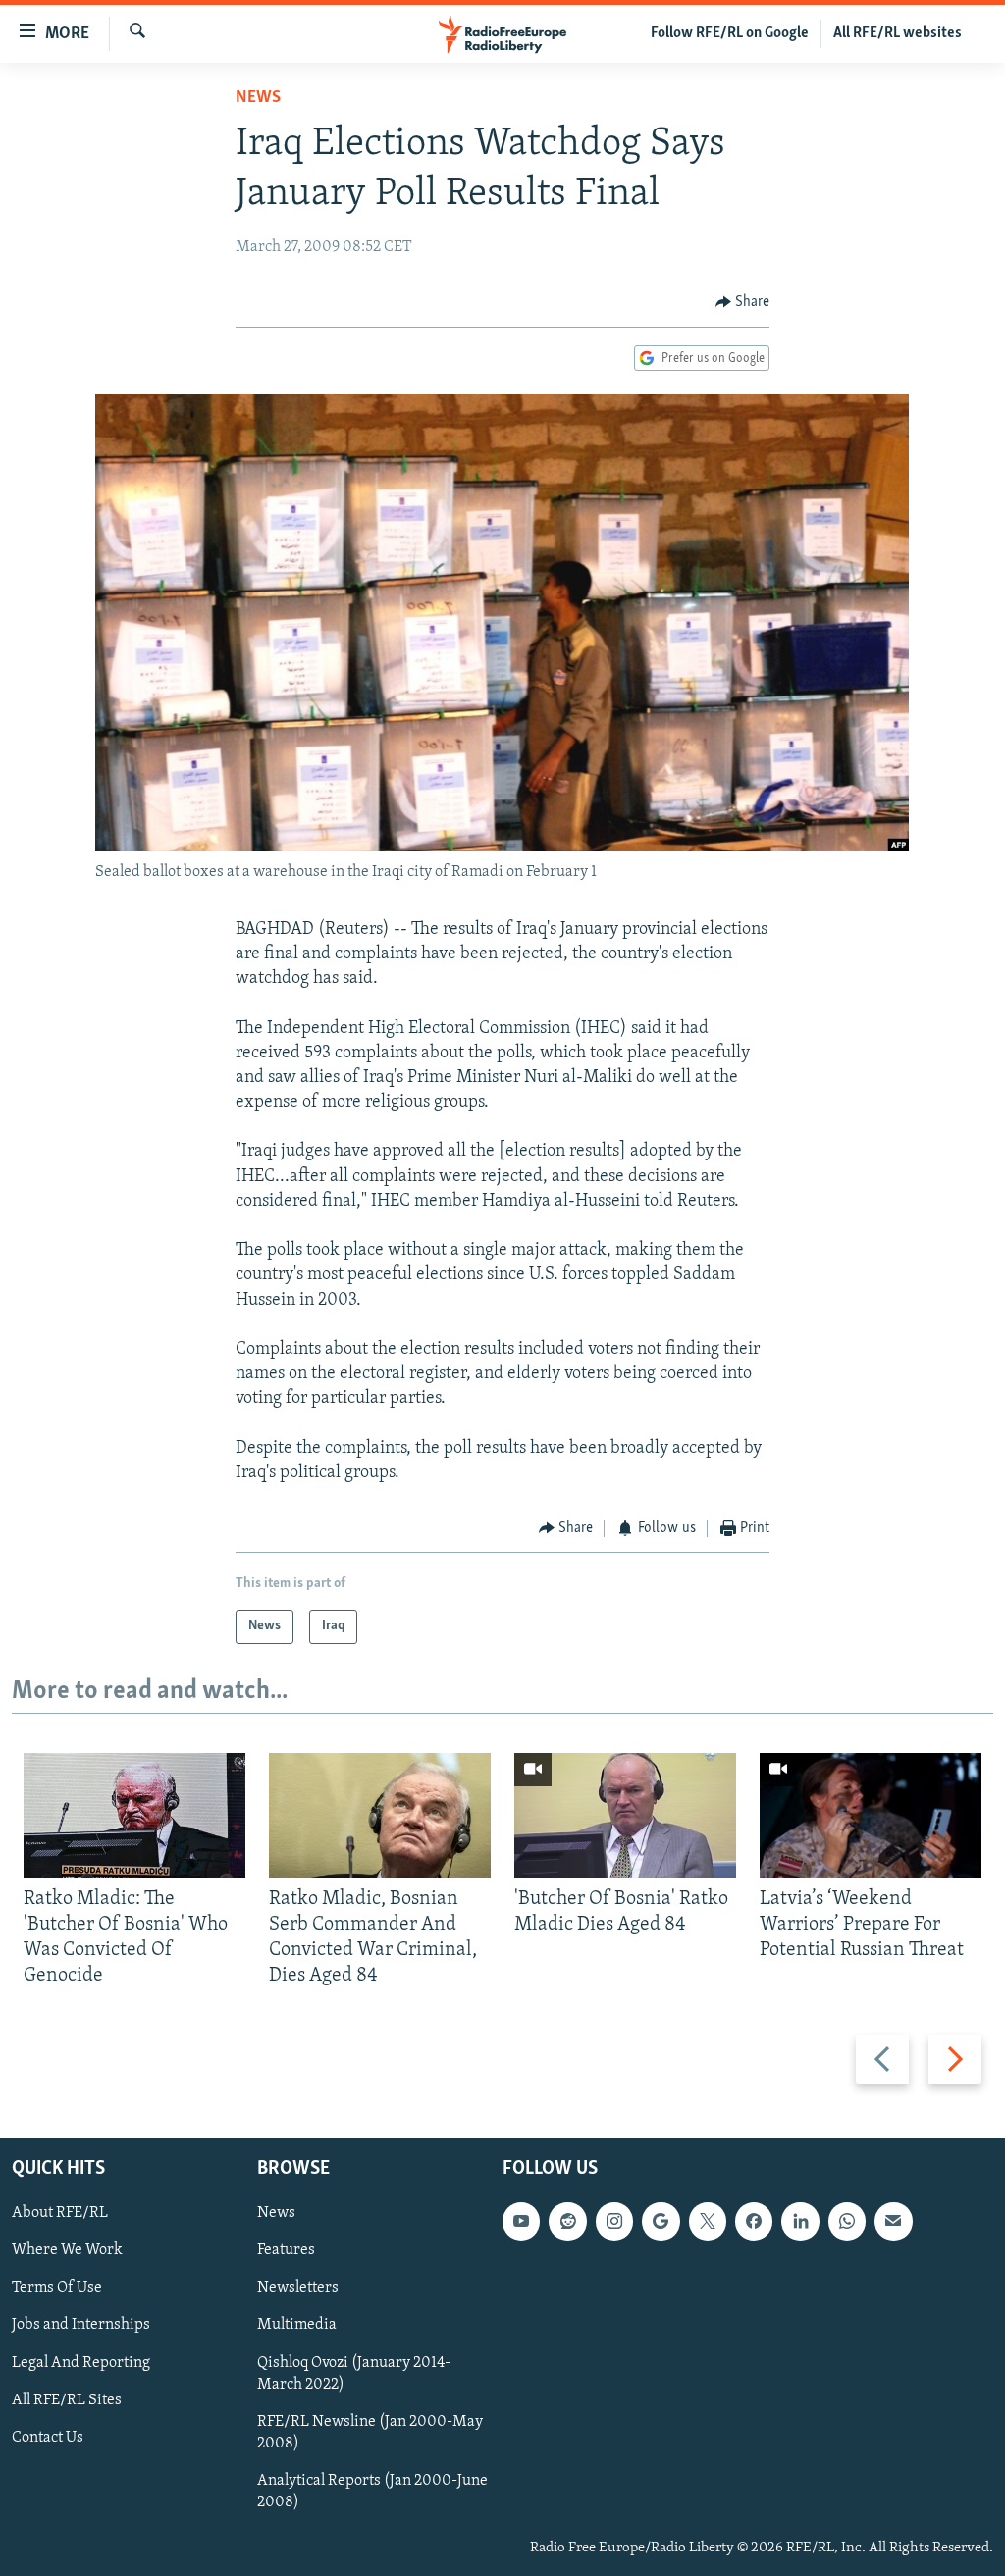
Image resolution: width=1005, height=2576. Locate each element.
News (258, 98)
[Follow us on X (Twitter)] (708, 2221)
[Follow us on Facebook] (754, 2221)
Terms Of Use (57, 2288)
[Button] (743, 302)
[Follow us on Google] (661, 2221)
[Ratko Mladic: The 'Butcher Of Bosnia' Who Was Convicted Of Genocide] (134, 1815)
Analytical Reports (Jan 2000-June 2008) (372, 2491)
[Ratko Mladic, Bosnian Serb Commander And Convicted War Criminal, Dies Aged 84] (380, 1815)
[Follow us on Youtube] (521, 2221)
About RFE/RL (60, 2213)
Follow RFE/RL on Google (730, 33)
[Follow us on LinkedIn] (800, 2221)
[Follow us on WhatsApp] (847, 2221)
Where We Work (67, 2250)
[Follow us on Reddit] (567, 2221)
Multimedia (297, 2325)
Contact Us (48, 2437)
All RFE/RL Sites (67, 2399)
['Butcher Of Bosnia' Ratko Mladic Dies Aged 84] (625, 1815)
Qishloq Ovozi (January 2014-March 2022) (354, 2373)
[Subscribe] (893, 2221)
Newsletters (298, 2288)
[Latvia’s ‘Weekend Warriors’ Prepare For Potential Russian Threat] (871, 1815)
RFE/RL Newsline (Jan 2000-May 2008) (370, 2432)
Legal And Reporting (81, 2362)
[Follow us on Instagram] (614, 2221)
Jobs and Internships (81, 2325)
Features (286, 2250)
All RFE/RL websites (898, 33)
